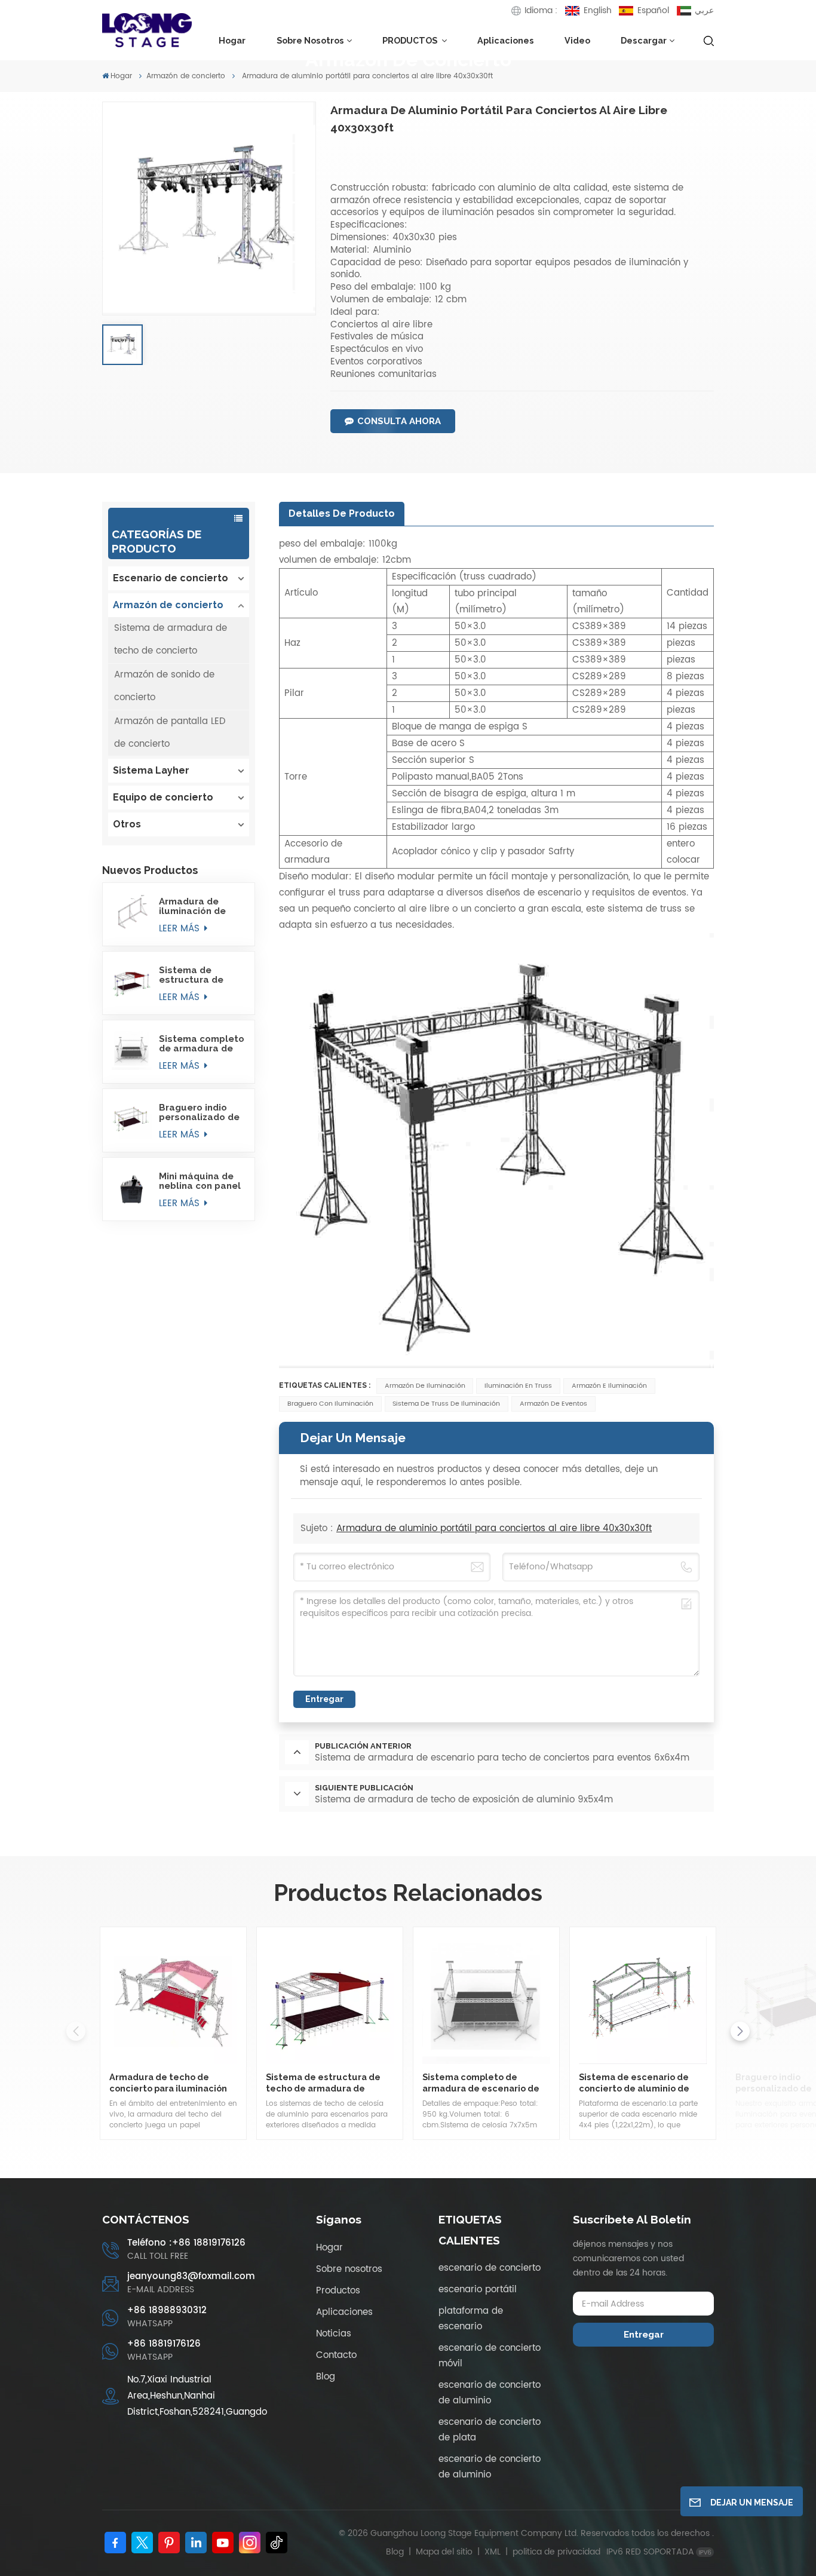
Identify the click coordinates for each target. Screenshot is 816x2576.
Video (577, 40)
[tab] (342, 514)
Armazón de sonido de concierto (164, 686)
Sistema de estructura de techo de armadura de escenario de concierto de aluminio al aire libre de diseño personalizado (194, 975)
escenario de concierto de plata (490, 2430)
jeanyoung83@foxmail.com (191, 2276)
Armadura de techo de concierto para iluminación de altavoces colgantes (168, 2083)
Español (653, 10)
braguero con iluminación (330, 1404)
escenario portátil (478, 2290)
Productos (338, 2291)
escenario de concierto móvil (490, 2356)
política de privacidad (556, 2552)
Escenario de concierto (171, 578)
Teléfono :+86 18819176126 (186, 2243)
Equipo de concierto (163, 797)
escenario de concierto (490, 2268)
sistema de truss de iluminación (446, 1404)
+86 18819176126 (164, 2344)
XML (493, 2552)
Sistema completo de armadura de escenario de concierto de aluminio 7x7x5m (202, 1044)
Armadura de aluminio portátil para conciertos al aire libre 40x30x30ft (494, 1528)
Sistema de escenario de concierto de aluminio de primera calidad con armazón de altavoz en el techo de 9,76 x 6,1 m (643, 2083)
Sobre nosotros (310, 40)
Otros (127, 824)
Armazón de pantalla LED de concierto (170, 733)
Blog (326, 2377)
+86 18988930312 (167, 2310)
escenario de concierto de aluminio (490, 2393)
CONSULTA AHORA (399, 421)
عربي (704, 10)
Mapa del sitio (445, 2552)
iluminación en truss (518, 1386)
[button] (740, 2031)
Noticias (334, 2334)
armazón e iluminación (609, 1386)
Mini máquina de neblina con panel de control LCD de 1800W (200, 1181)
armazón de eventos (553, 1404)
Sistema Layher (151, 770)
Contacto (336, 2355)
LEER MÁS (181, 929)
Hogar (232, 40)
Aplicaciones (506, 40)
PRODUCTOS (411, 40)
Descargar (644, 40)
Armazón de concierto (186, 76)
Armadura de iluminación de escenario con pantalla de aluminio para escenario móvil (195, 906)
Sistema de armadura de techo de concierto (171, 640)
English (597, 10)
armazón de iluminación (425, 1386)
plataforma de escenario (471, 2319)
